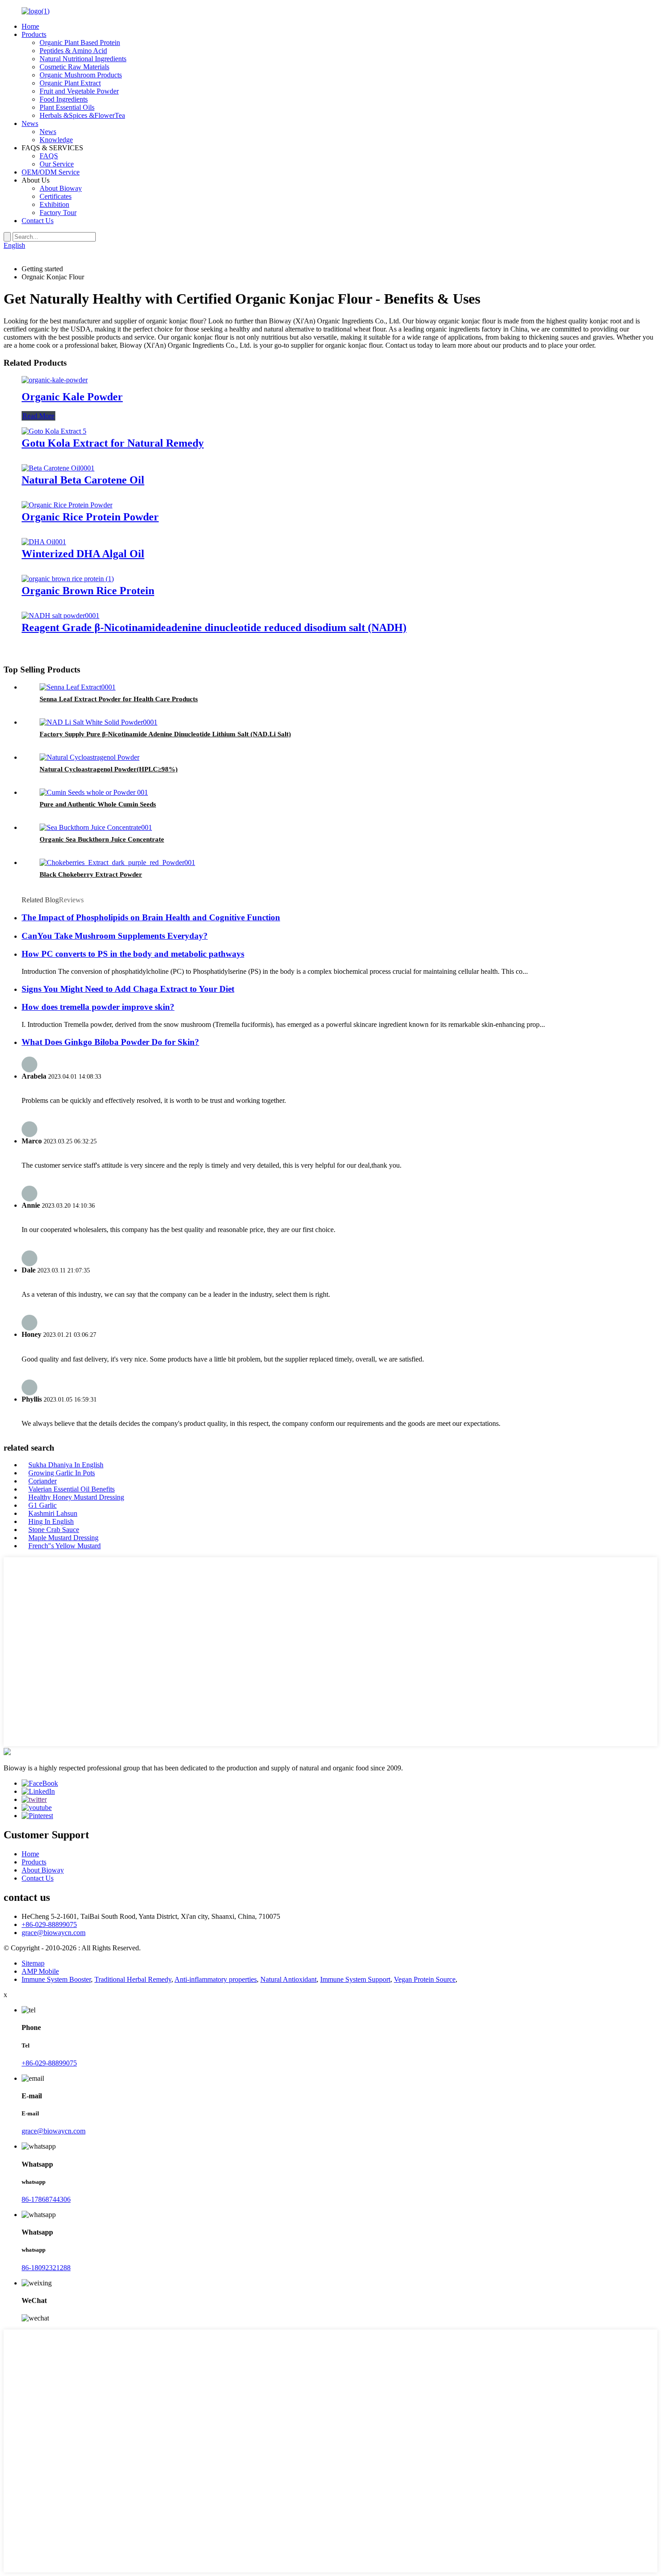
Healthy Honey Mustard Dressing (76, 1497)
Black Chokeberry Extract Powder (91, 874)
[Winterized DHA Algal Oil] (44, 542)
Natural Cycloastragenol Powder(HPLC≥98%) (109, 769)
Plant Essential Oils (67, 107)
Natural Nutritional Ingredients (83, 59)
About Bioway (61, 188)
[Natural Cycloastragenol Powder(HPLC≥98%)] (89, 757)
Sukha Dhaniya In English (66, 1465)
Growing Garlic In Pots (62, 1473)
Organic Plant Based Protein (80, 43)
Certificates (56, 196)
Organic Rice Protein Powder (90, 517)
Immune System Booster (56, 1979)
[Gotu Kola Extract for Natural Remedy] (54, 431)
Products (34, 34)
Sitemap (33, 1963)
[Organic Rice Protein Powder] (67, 505)
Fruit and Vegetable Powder (79, 91)
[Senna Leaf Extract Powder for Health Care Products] (78, 687)
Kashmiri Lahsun (53, 1513)
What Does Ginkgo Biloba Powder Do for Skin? (110, 1042)
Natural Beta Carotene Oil (83, 480)
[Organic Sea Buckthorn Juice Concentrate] (96, 827)
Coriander (42, 1481)
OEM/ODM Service (51, 172)
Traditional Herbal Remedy (133, 1979)
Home (30, 26)
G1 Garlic (42, 1505)
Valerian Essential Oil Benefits (71, 1489)
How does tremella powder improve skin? (98, 1007)
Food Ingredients (64, 99)
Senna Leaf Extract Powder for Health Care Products (119, 699)
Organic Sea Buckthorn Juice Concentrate (102, 839)
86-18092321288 (46, 2268)
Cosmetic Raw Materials (74, 67)
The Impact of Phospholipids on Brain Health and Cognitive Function (151, 917)
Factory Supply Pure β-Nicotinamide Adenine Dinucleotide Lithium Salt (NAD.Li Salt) (165, 734)
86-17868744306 (46, 2199)
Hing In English (51, 1521)
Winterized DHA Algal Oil (83, 554)
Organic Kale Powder (72, 397)
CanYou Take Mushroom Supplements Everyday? (115, 936)
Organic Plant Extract (70, 83)
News (30, 123)
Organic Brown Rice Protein (88, 591)
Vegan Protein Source (425, 1979)
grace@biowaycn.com (54, 1933)
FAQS (49, 156)
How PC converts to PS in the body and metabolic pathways (133, 954)
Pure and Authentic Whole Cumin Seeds (98, 804)
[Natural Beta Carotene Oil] (58, 468)
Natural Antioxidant (288, 1979)
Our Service (57, 164)
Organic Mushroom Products (81, 75)
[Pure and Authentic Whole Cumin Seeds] (94, 792)
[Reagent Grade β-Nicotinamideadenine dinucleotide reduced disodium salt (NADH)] (60, 616)
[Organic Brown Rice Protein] (68, 579)
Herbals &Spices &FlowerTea (82, 115)
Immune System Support (355, 1979)
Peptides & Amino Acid (73, 51)
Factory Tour (58, 213)
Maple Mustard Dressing (63, 1538)
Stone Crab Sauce (54, 1530)
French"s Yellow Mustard (65, 1546)
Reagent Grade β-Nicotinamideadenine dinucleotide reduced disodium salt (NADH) (214, 627)
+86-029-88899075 (49, 1924)
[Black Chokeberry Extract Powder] (117, 862)
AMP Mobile (40, 1971)
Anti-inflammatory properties (216, 1979)
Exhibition (54, 204)
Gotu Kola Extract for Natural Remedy (113, 443)
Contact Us (38, 221)
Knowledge (56, 140)
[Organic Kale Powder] (55, 380)
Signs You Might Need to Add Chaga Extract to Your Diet (128, 989)
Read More (38, 416)
